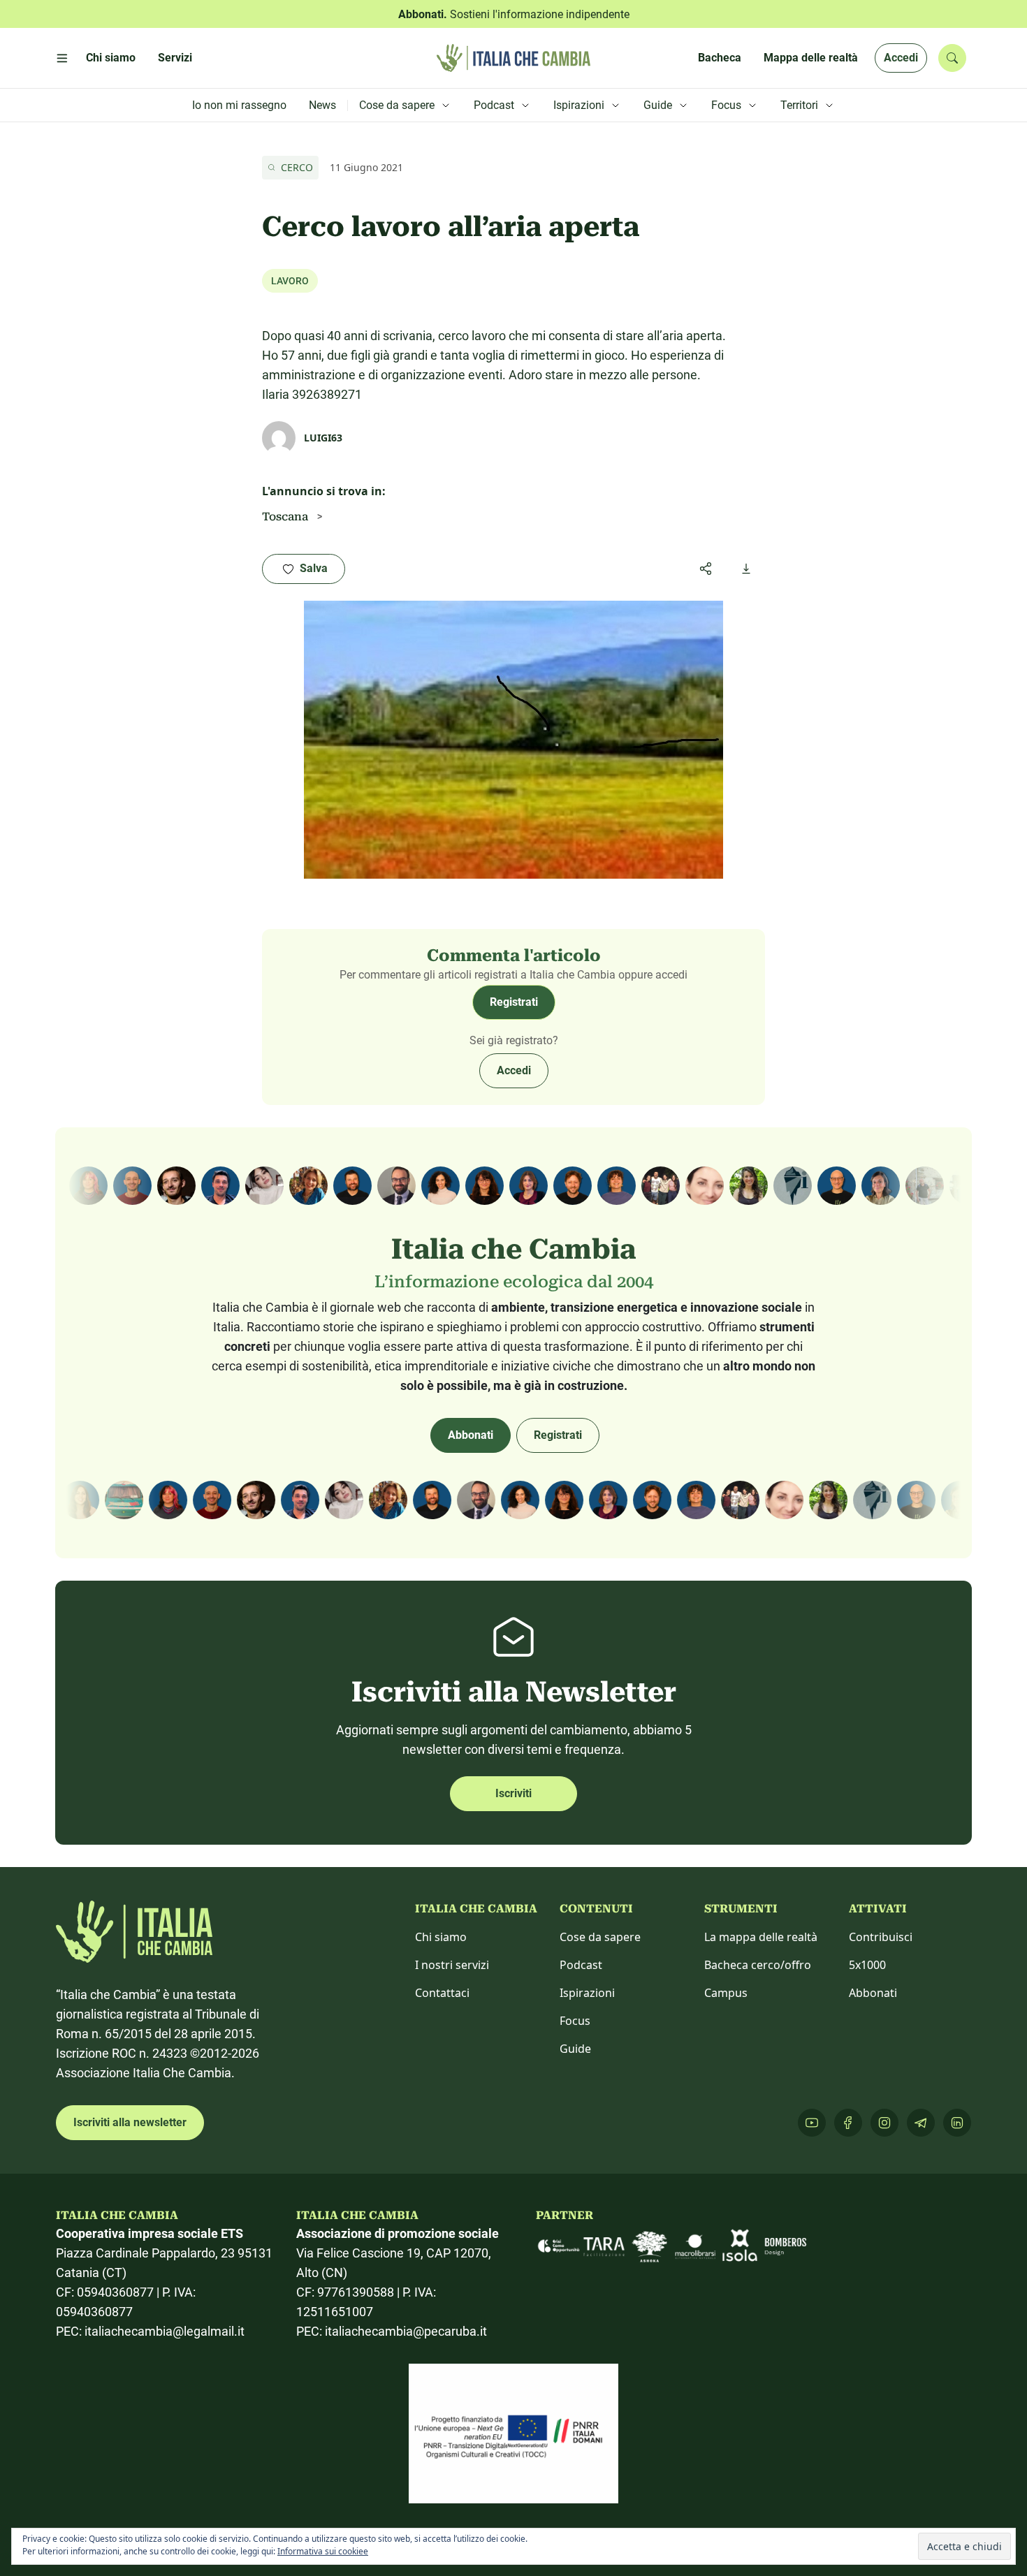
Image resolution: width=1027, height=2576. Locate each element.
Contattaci (442, 1993)
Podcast (581, 1965)
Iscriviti (513, 1793)
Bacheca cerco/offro (758, 1965)
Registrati (514, 1002)
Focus (575, 2021)
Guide (575, 2049)
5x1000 (867, 1965)
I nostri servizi (452, 1965)
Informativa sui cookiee (323, 2551)
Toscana (285, 517)
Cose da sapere (600, 1937)
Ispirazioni (587, 1993)
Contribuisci (881, 1937)
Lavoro (290, 281)
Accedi (901, 58)
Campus (726, 1993)
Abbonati (471, 1435)
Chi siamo (441, 1937)
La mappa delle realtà (761, 1937)
